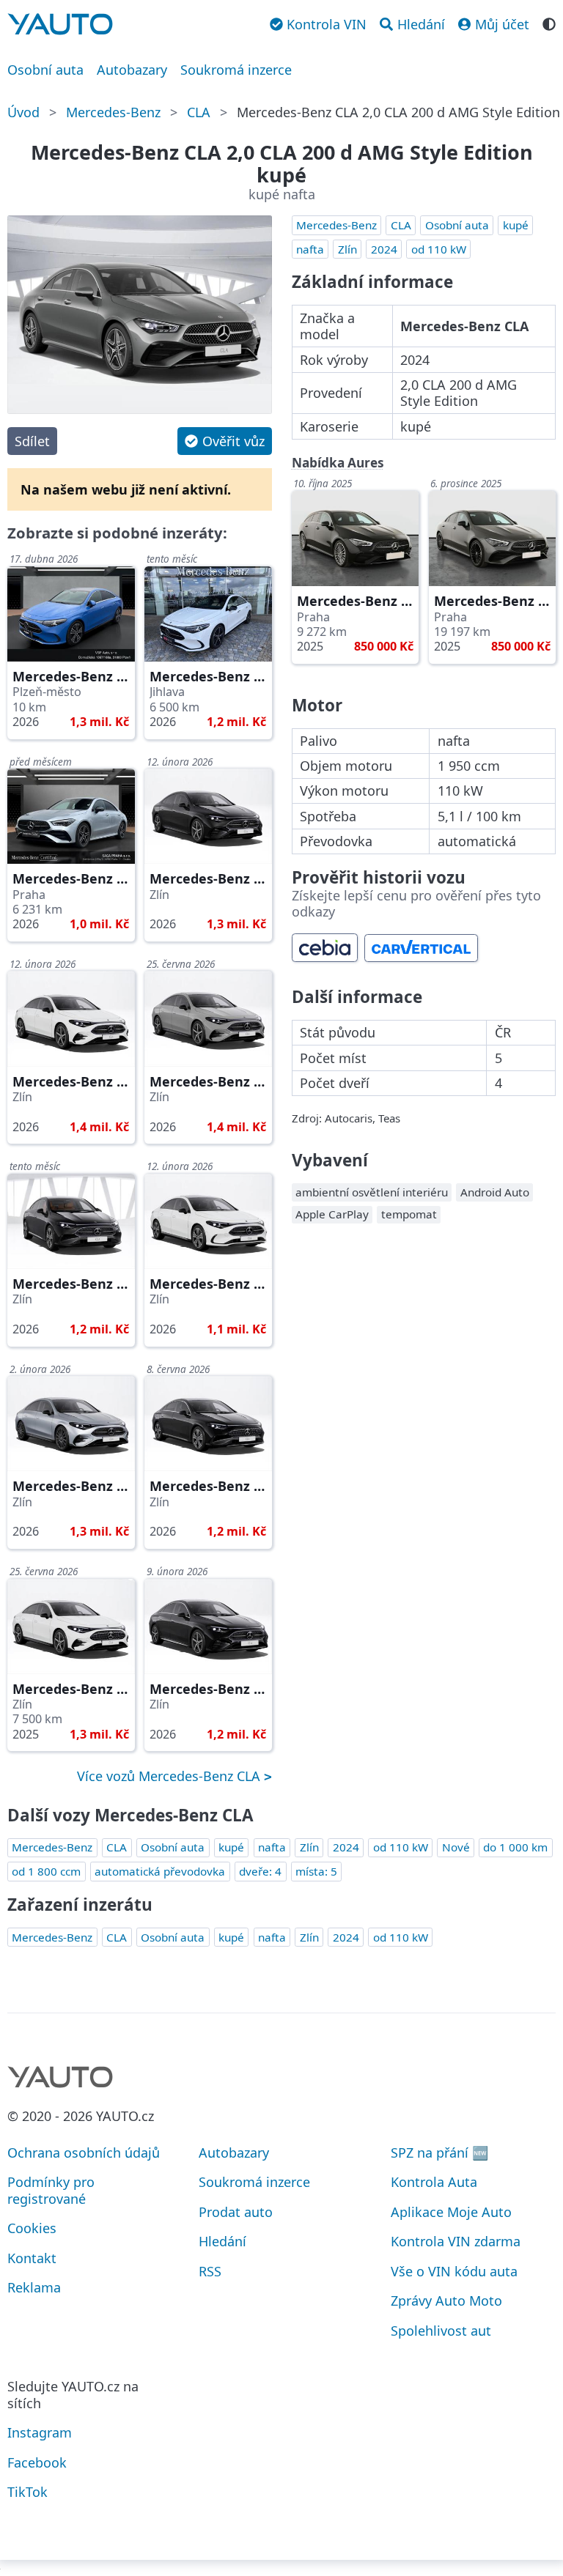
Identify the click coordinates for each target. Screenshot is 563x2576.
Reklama (34, 2287)
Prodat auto (236, 2212)
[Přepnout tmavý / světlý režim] (549, 23)
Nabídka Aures (338, 463)
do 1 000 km (515, 1847)
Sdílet (32, 441)
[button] (224, 441)
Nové (456, 1847)
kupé (516, 225)
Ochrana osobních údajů (84, 2153)
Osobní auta (45, 70)
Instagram (40, 2432)
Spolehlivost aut (441, 2331)
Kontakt (32, 2258)
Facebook (37, 2462)
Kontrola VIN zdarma (456, 2241)
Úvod (23, 112)
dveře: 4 (260, 1871)
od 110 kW (439, 249)
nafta (310, 249)
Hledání (222, 2241)
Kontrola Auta (434, 2182)
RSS (210, 2271)
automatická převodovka (160, 1871)
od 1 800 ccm (46, 1871)
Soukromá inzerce (236, 70)
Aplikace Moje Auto (451, 2212)
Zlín (347, 249)
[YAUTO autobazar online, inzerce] (60, 24)
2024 (384, 249)
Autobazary (132, 70)
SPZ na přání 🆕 (439, 2153)
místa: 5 (316, 1871)
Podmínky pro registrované (51, 2190)
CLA (199, 112)
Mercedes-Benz (113, 112)
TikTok (27, 2492)
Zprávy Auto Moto (446, 2301)
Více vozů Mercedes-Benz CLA (170, 1776)
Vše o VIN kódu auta (454, 2271)
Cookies (32, 2228)
